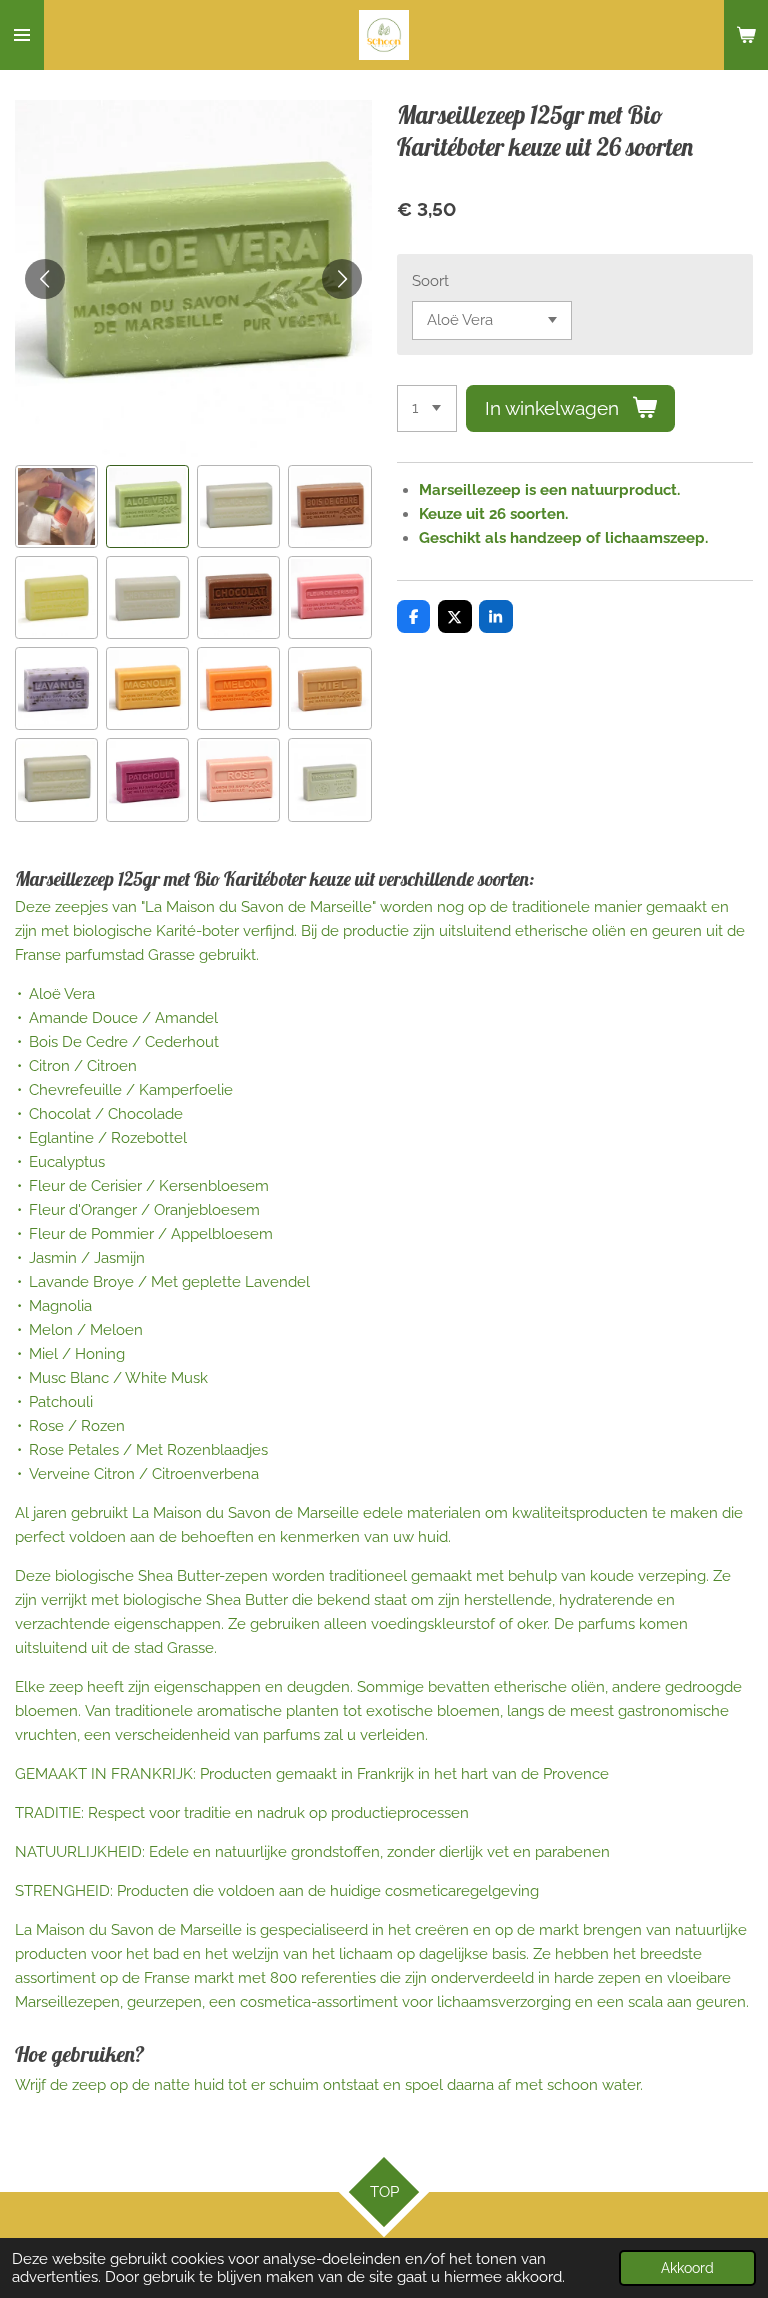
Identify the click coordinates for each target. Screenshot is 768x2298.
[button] (56, 506)
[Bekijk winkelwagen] (746, 35)
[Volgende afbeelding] (342, 279)
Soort (430, 281)
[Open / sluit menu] (22, 35)
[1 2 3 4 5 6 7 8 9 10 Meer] (427, 408)
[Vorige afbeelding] (45, 279)
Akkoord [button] (687, 2268)
